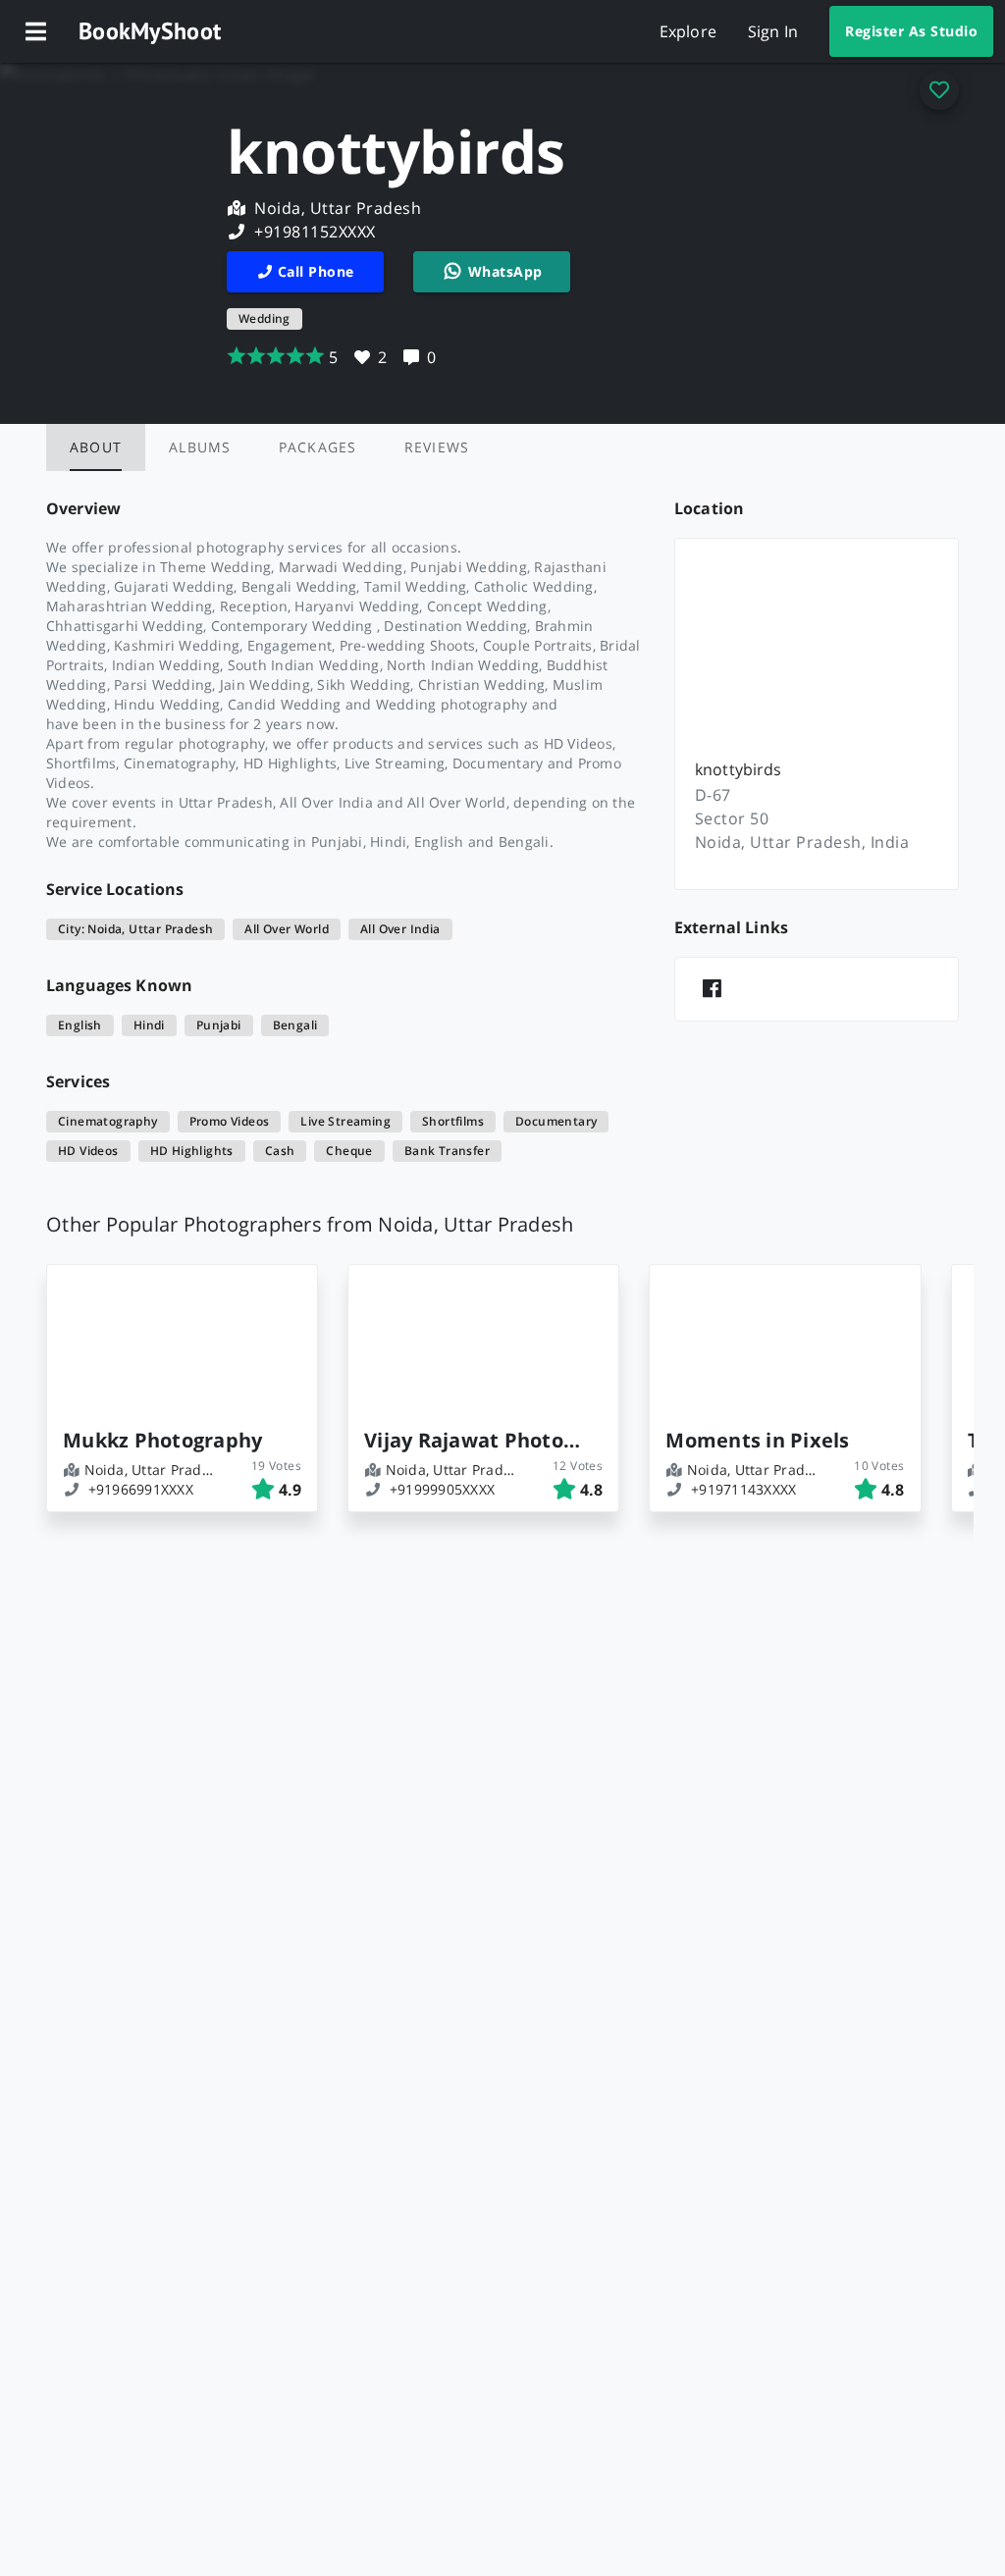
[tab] (96, 447)
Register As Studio (911, 31)
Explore (688, 31)
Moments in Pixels (757, 1440)
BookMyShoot (150, 31)
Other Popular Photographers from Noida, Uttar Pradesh (310, 1224)
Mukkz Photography (162, 1440)
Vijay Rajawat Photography (476, 1440)
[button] (35, 31)
